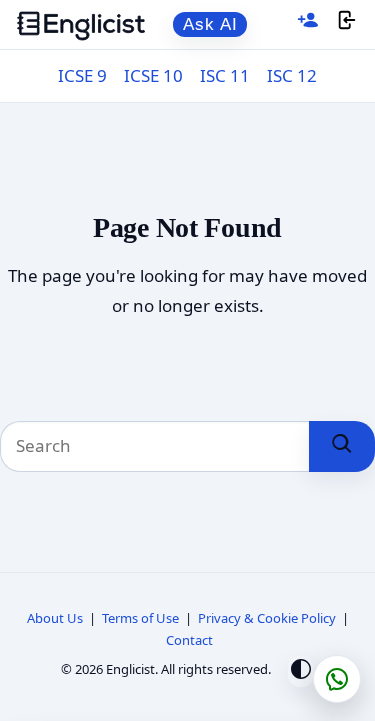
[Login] (347, 24)
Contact (189, 640)
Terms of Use (140, 618)
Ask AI (210, 24)
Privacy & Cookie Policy (267, 618)
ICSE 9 (82, 75)
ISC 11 (225, 75)
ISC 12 (292, 75)
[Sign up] (308, 24)
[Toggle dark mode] (301, 671)
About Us (55, 618)
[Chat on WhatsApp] (337, 679)
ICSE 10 (153, 75)
